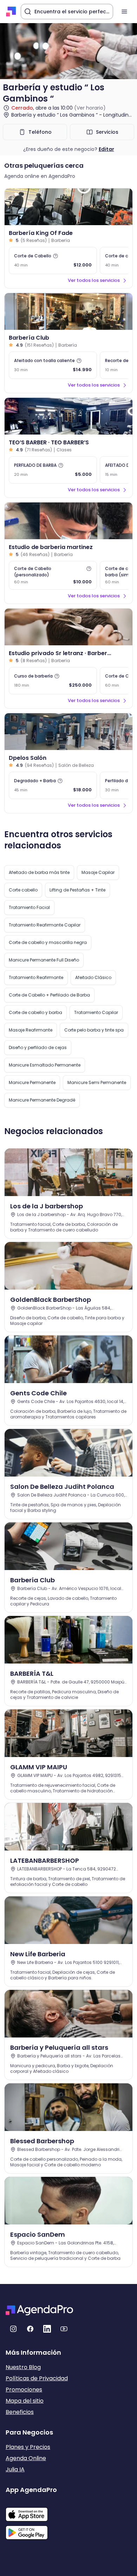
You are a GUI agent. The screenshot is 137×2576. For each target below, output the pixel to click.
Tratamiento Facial (29, 907)
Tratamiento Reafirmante (36, 977)
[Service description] (56, 256)
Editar (106, 149)
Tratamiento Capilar (96, 1012)
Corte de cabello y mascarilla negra (48, 942)
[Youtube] (64, 2329)
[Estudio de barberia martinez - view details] (68, 521)
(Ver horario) (90, 108)
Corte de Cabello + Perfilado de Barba (49, 995)
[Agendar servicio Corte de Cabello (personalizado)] (53, 575)
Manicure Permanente (32, 1082)
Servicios (107, 132)
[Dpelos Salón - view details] (68, 732)
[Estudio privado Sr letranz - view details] (68, 627)
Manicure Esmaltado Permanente (45, 1065)
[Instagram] (13, 2329)
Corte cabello (23, 890)
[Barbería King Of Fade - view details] (68, 207)
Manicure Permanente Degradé (42, 1100)
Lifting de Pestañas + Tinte (77, 890)
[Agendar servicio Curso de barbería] (53, 681)
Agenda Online (26, 2458)
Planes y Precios (28, 2447)
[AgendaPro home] (11, 12)
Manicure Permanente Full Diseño (44, 960)
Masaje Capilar (98, 872)
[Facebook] (30, 2329)
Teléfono (40, 132)
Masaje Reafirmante (31, 1030)
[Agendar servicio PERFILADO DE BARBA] (53, 470)
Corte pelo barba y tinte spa (94, 1030)
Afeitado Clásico (93, 977)
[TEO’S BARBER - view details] (68, 416)
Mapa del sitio (25, 2401)
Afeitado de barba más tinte (39, 872)
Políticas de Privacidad (37, 2378)
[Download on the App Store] (31, 2511)
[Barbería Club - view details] (68, 311)
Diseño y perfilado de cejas (38, 1047)
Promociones (24, 2390)
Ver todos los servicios (94, 280)
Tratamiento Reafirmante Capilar (45, 925)
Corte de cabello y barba (35, 1012)
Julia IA (15, 2469)
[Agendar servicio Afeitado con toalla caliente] (53, 365)
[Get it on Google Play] (31, 2530)
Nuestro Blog (23, 2367)
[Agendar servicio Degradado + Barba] (53, 785)
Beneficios (20, 2412)
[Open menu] (124, 12)
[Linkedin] (47, 2329)
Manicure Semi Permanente (97, 1082)
